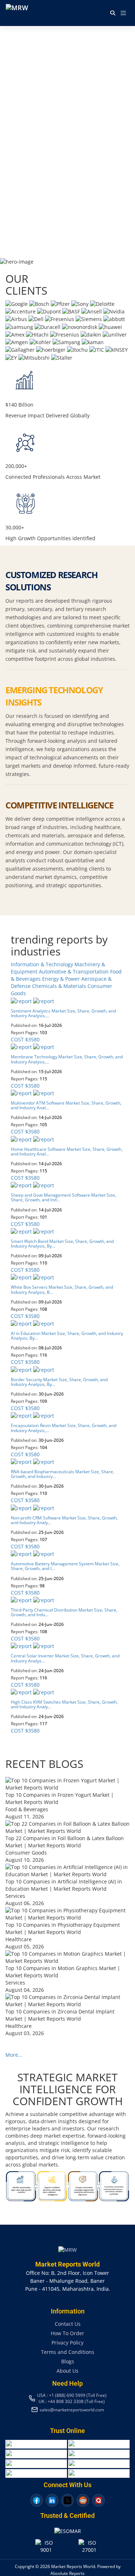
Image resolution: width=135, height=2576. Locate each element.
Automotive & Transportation (75, 972)
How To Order (67, 2333)
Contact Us (68, 2324)
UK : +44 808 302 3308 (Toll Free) (72, 2401)
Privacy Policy (67, 2343)
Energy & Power (62, 979)
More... (14, 2055)
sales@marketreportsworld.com (72, 2410)
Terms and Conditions (68, 2352)
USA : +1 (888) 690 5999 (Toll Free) (72, 2395)
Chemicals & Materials (60, 986)
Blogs (68, 2361)
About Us (67, 2371)
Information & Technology (43, 964)
